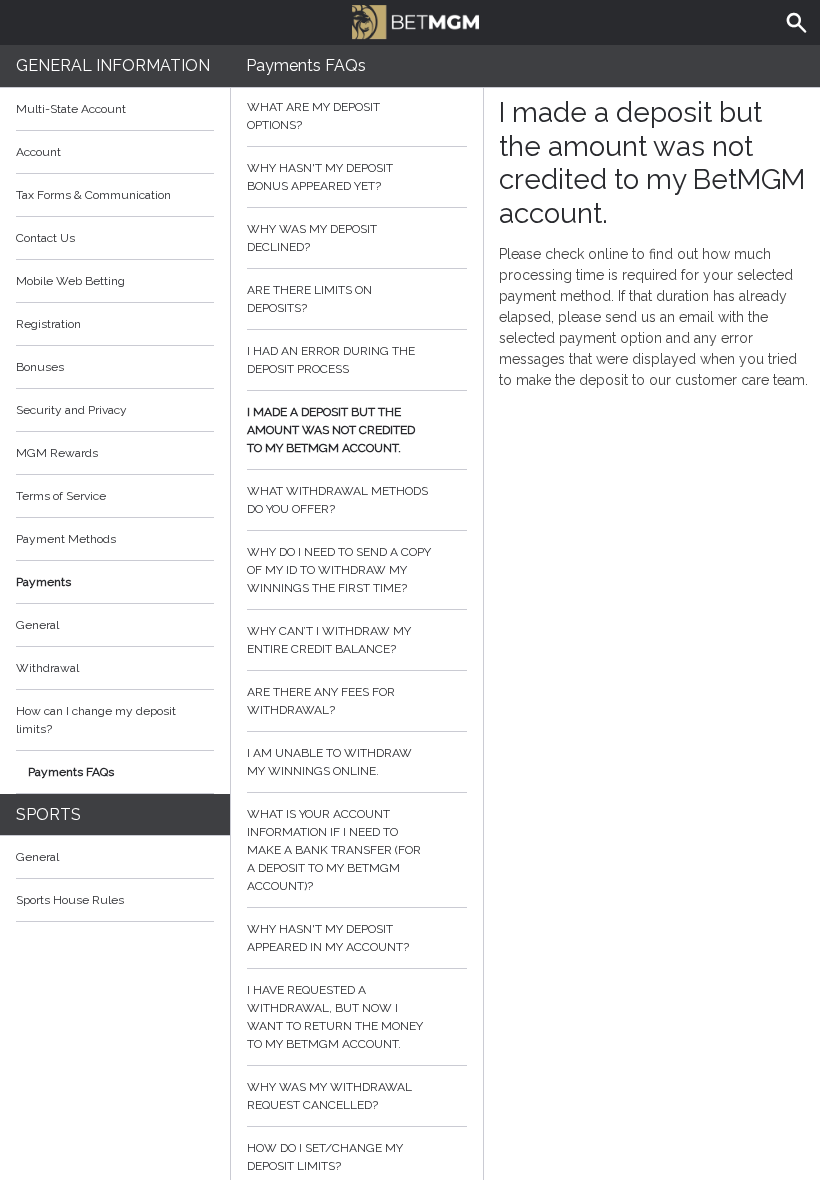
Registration (48, 324)
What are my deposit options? (313, 116)
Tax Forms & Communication (93, 195)
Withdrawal (47, 668)
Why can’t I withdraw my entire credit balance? (329, 640)
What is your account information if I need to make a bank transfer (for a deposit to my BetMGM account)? (334, 850)
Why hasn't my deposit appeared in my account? (328, 938)
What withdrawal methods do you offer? (337, 500)
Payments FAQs (71, 772)
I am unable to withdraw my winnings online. (329, 762)
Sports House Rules (70, 900)
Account (38, 152)
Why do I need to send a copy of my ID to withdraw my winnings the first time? (339, 570)
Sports (48, 814)
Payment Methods (66, 539)
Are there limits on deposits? (309, 299)
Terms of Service (61, 496)
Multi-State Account (71, 109)
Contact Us (45, 238)
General (37, 625)
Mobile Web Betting (70, 281)
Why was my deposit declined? (312, 238)
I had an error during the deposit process (331, 360)
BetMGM (410, 20)
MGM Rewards (57, 453)
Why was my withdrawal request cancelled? (329, 1096)
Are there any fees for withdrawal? (321, 701)
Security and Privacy (71, 410)
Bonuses (40, 367)
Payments (43, 582)
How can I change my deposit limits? (96, 720)
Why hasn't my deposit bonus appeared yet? (320, 177)
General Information (113, 65)
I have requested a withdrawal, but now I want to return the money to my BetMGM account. (335, 1017)
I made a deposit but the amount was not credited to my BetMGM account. (331, 430)
